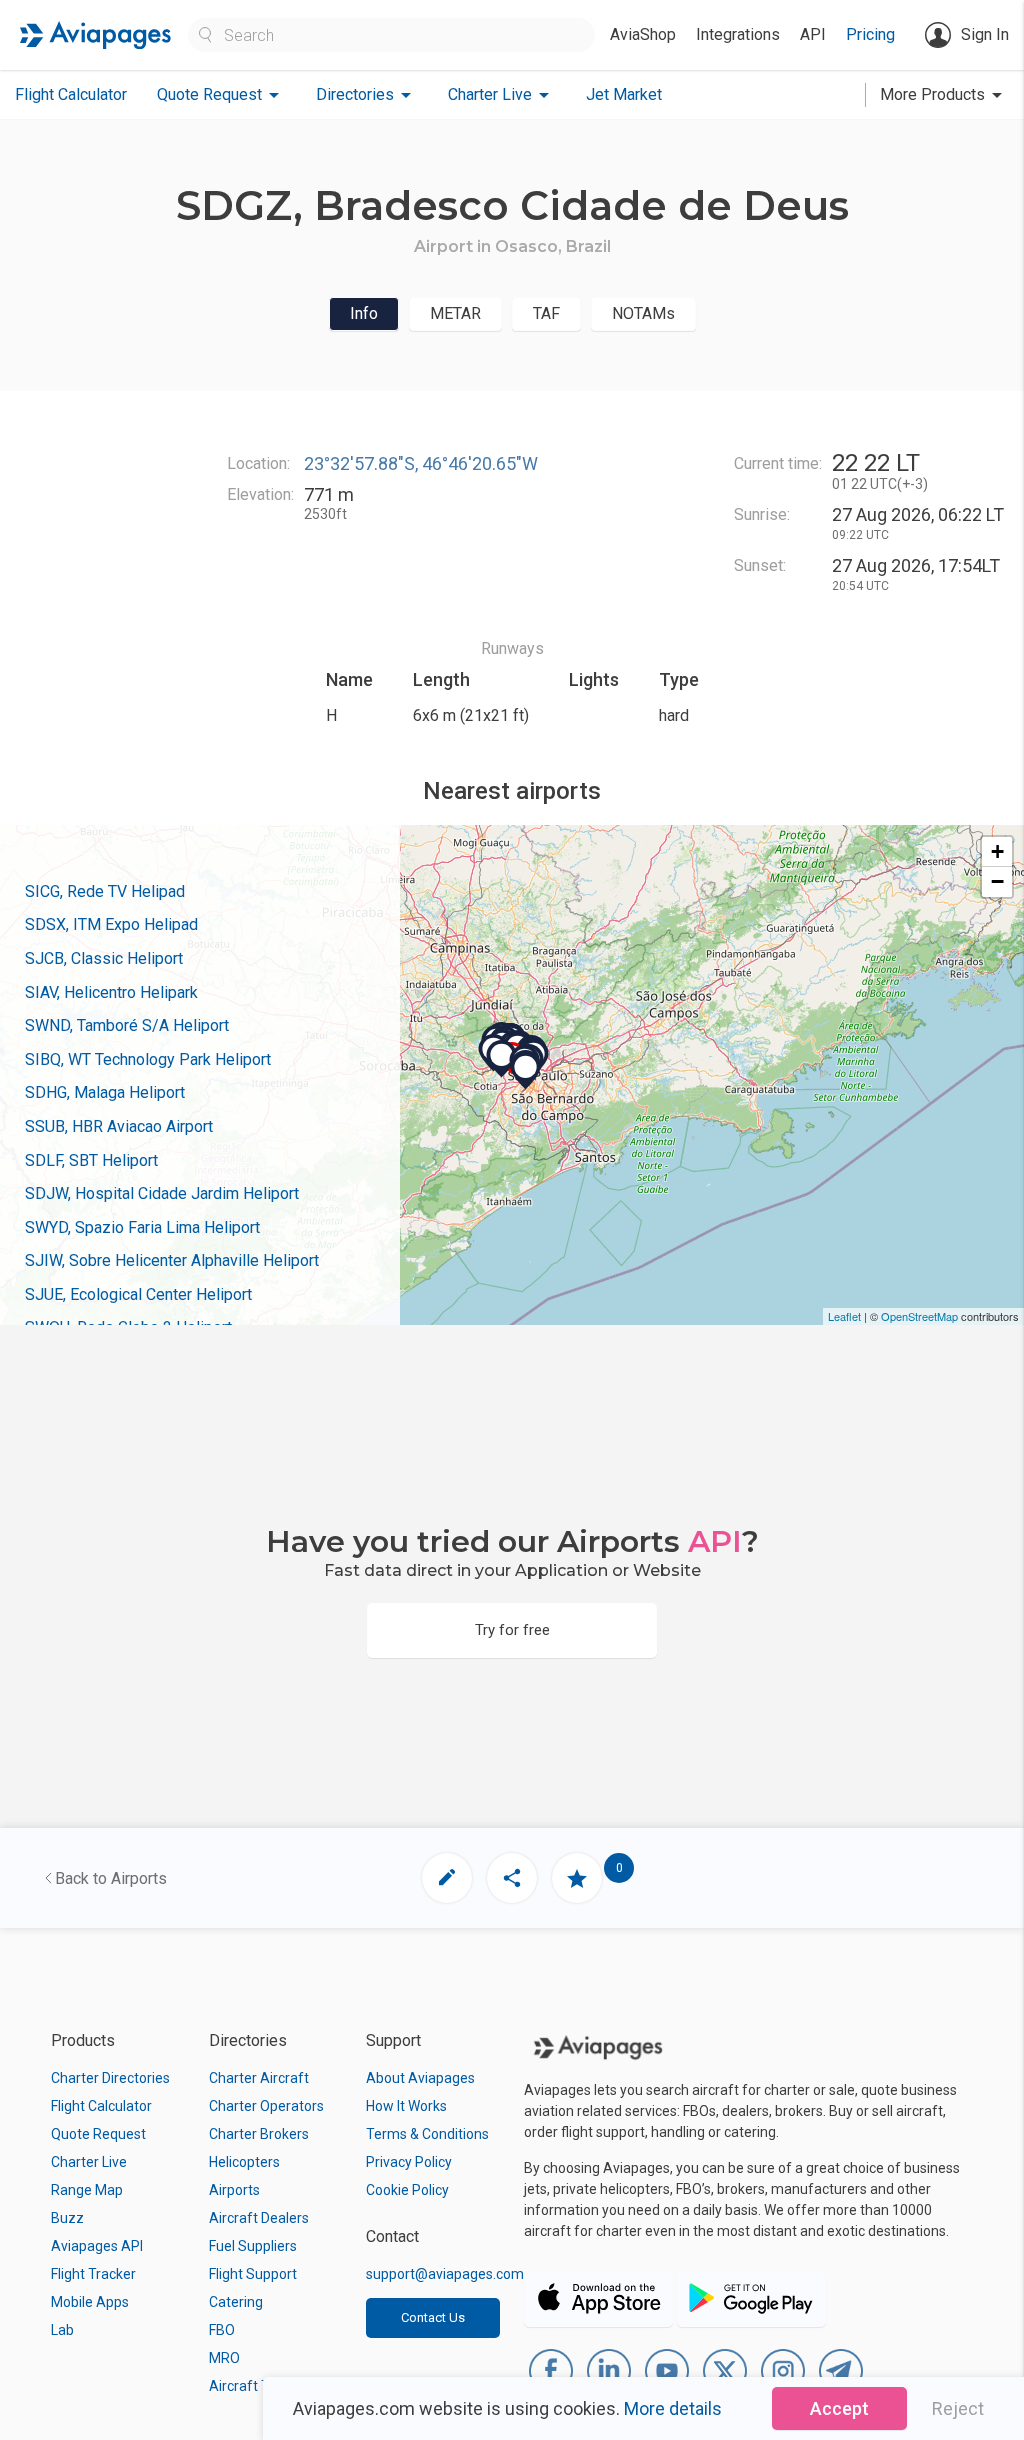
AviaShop (643, 34)
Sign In (985, 34)
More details (673, 2408)
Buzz (67, 2218)
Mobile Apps (90, 2302)
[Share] (512, 1878)
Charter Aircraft (259, 2078)
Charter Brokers (259, 2134)
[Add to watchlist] (577, 1878)
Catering (236, 2302)
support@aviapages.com (445, 2274)
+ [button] (997, 851)
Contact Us (433, 2317)
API (813, 34)
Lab (62, 2330)
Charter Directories (110, 2078)
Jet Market (624, 94)
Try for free (512, 1630)
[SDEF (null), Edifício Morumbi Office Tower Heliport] (526, 1071)
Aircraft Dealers (259, 2218)
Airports (234, 2190)
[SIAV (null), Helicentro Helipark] (502, 1059)
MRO (224, 2358)
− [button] (997, 881)
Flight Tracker (93, 2274)
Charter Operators (266, 2106)
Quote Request (98, 2134)
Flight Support (253, 2274)
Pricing (870, 34)
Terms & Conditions (427, 2134)
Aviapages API (97, 2246)
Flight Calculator (71, 94)
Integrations (738, 34)
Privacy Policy (409, 2162)
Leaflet (844, 1316)
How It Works (406, 2106)
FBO (222, 2330)
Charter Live (89, 2162)
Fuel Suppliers (253, 2246)
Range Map (87, 2190)
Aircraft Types (254, 2386)
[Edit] (447, 1878)
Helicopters (244, 2162)
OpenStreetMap (919, 1316)
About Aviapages (420, 2078)
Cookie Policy (407, 2190)
